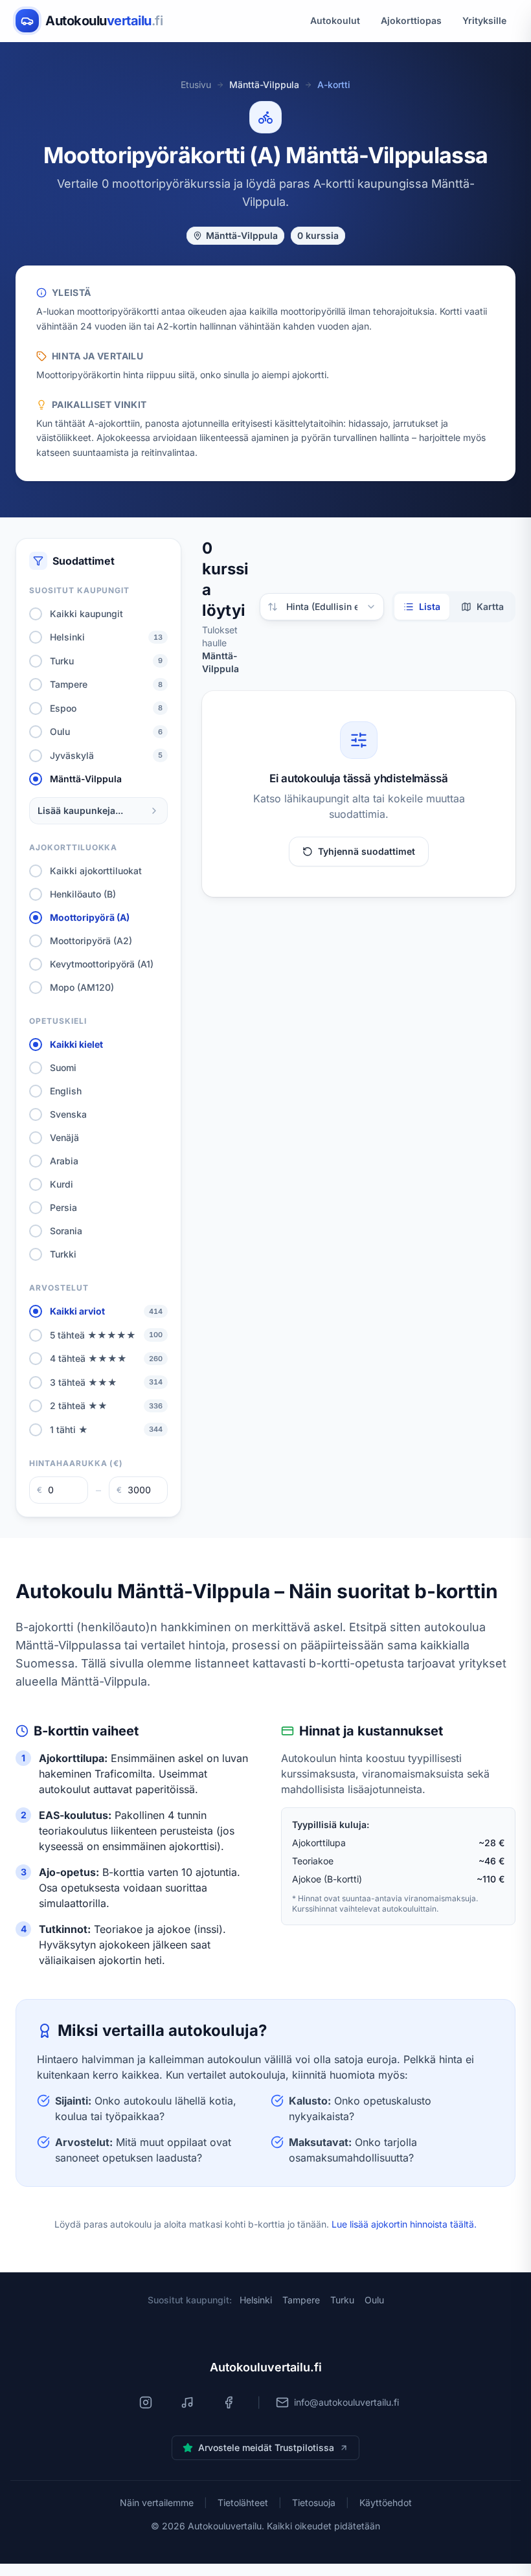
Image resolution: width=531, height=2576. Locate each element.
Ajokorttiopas (411, 20)
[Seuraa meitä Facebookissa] (229, 2402)
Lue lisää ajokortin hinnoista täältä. (404, 2224)
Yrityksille (484, 20)
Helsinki (256, 2300)
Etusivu (196, 85)
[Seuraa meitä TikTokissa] (187, 2402)
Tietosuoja (314, 2503)
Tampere (301, 2300)
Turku (342, 2300)
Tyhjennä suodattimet (367, 851)
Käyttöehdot (386, 2503)
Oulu (374, 2300)
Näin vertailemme (157, 2503)
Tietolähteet (243, 2503)
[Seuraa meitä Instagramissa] (146, 2402)
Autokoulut (335, 20)
